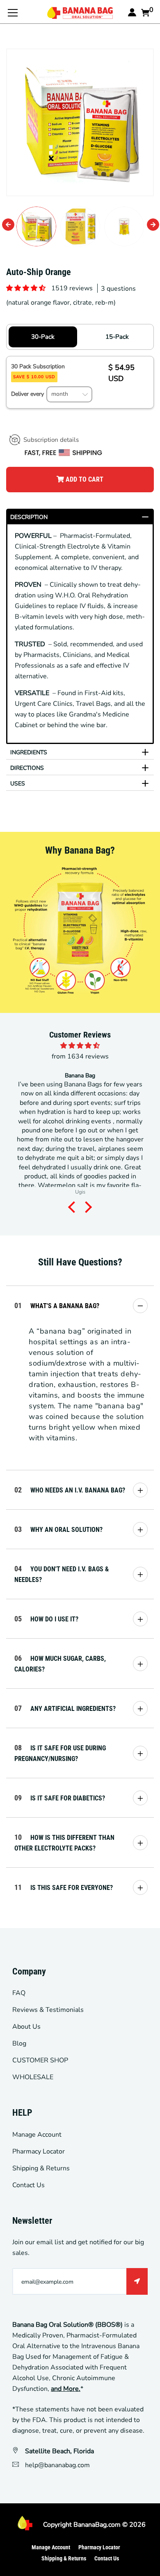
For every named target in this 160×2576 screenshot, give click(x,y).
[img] (80, 1046)
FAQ (19, 1993)
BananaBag (90, 2525)
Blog (19, 2043)
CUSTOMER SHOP (40, 2060)
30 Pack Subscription (39, 371)
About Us (26, 2027)
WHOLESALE (33, 2077)
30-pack (43, 337)
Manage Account (37, 2135)
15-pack (117, 337)
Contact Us (29, 2185)
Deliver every (28, 394)
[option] (80, 122)
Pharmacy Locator (39, 2151)
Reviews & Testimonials (48, 2010)
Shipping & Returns (41, 2168)
